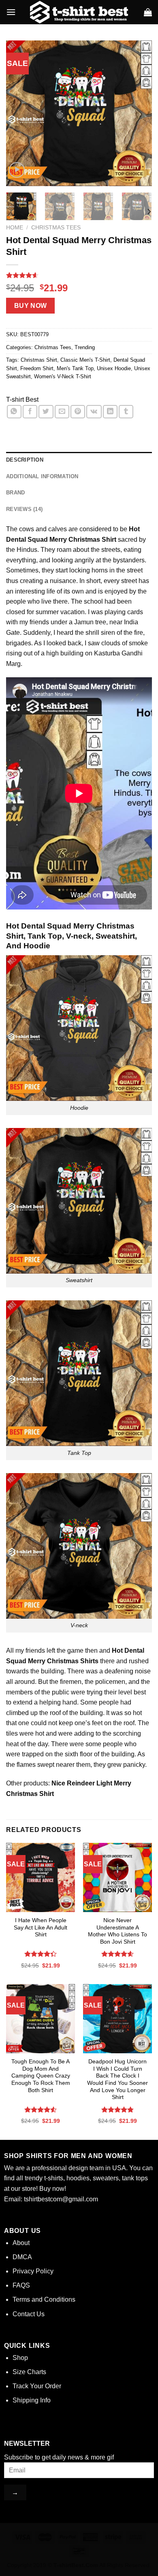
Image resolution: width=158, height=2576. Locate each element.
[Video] (17, 170)
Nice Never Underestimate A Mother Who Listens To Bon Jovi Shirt (117, 1931)
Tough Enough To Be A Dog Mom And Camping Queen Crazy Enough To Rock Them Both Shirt (41, 2076)
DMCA (22, 2257)
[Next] (139, 113)
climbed (17, 1713)
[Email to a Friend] (62, 412)
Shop (20, 2358)
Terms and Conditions (44, 2299)
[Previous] (19, 113)
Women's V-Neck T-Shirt (63, 376)
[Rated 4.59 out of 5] (118, 1954)
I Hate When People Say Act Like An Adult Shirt (41, 1927)
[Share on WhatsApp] (14, 412)
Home (15, 228)
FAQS (21, 2285)
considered (95, 529)
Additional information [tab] (42, 476)
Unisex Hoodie (114, 368)
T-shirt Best (22, 400)
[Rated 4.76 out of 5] (118, 2110)
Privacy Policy (33, 2271)
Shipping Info (32, 2400)
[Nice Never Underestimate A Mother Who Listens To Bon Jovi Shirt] (117, 1877)
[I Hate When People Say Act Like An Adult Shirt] (41, 1877)
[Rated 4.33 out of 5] (41, 1954)
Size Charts (29, 2372)
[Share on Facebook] (30, 412)
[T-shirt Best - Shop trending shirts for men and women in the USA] (79, 12)
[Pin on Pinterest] (78, 412)
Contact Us (29, 2314)
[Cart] (148, 12)
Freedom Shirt (37, 368)
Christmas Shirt (39, 360)
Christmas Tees (56, 228)
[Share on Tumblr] (126, 412)
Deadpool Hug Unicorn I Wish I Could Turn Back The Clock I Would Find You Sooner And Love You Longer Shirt (117, 2079)
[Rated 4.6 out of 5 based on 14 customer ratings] (79, 275)
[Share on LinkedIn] (110, 412)
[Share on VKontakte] (94, 412)
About (21, 2243)
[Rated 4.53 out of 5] (41, 2110)
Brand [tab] (15, 493)
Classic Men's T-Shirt (85, 360)
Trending (85, 347)
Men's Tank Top (75, 368)
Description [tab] (25, 460)
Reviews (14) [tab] (24, 509)
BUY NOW (31, 306)
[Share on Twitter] (46, 412)
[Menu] (11, 12)
